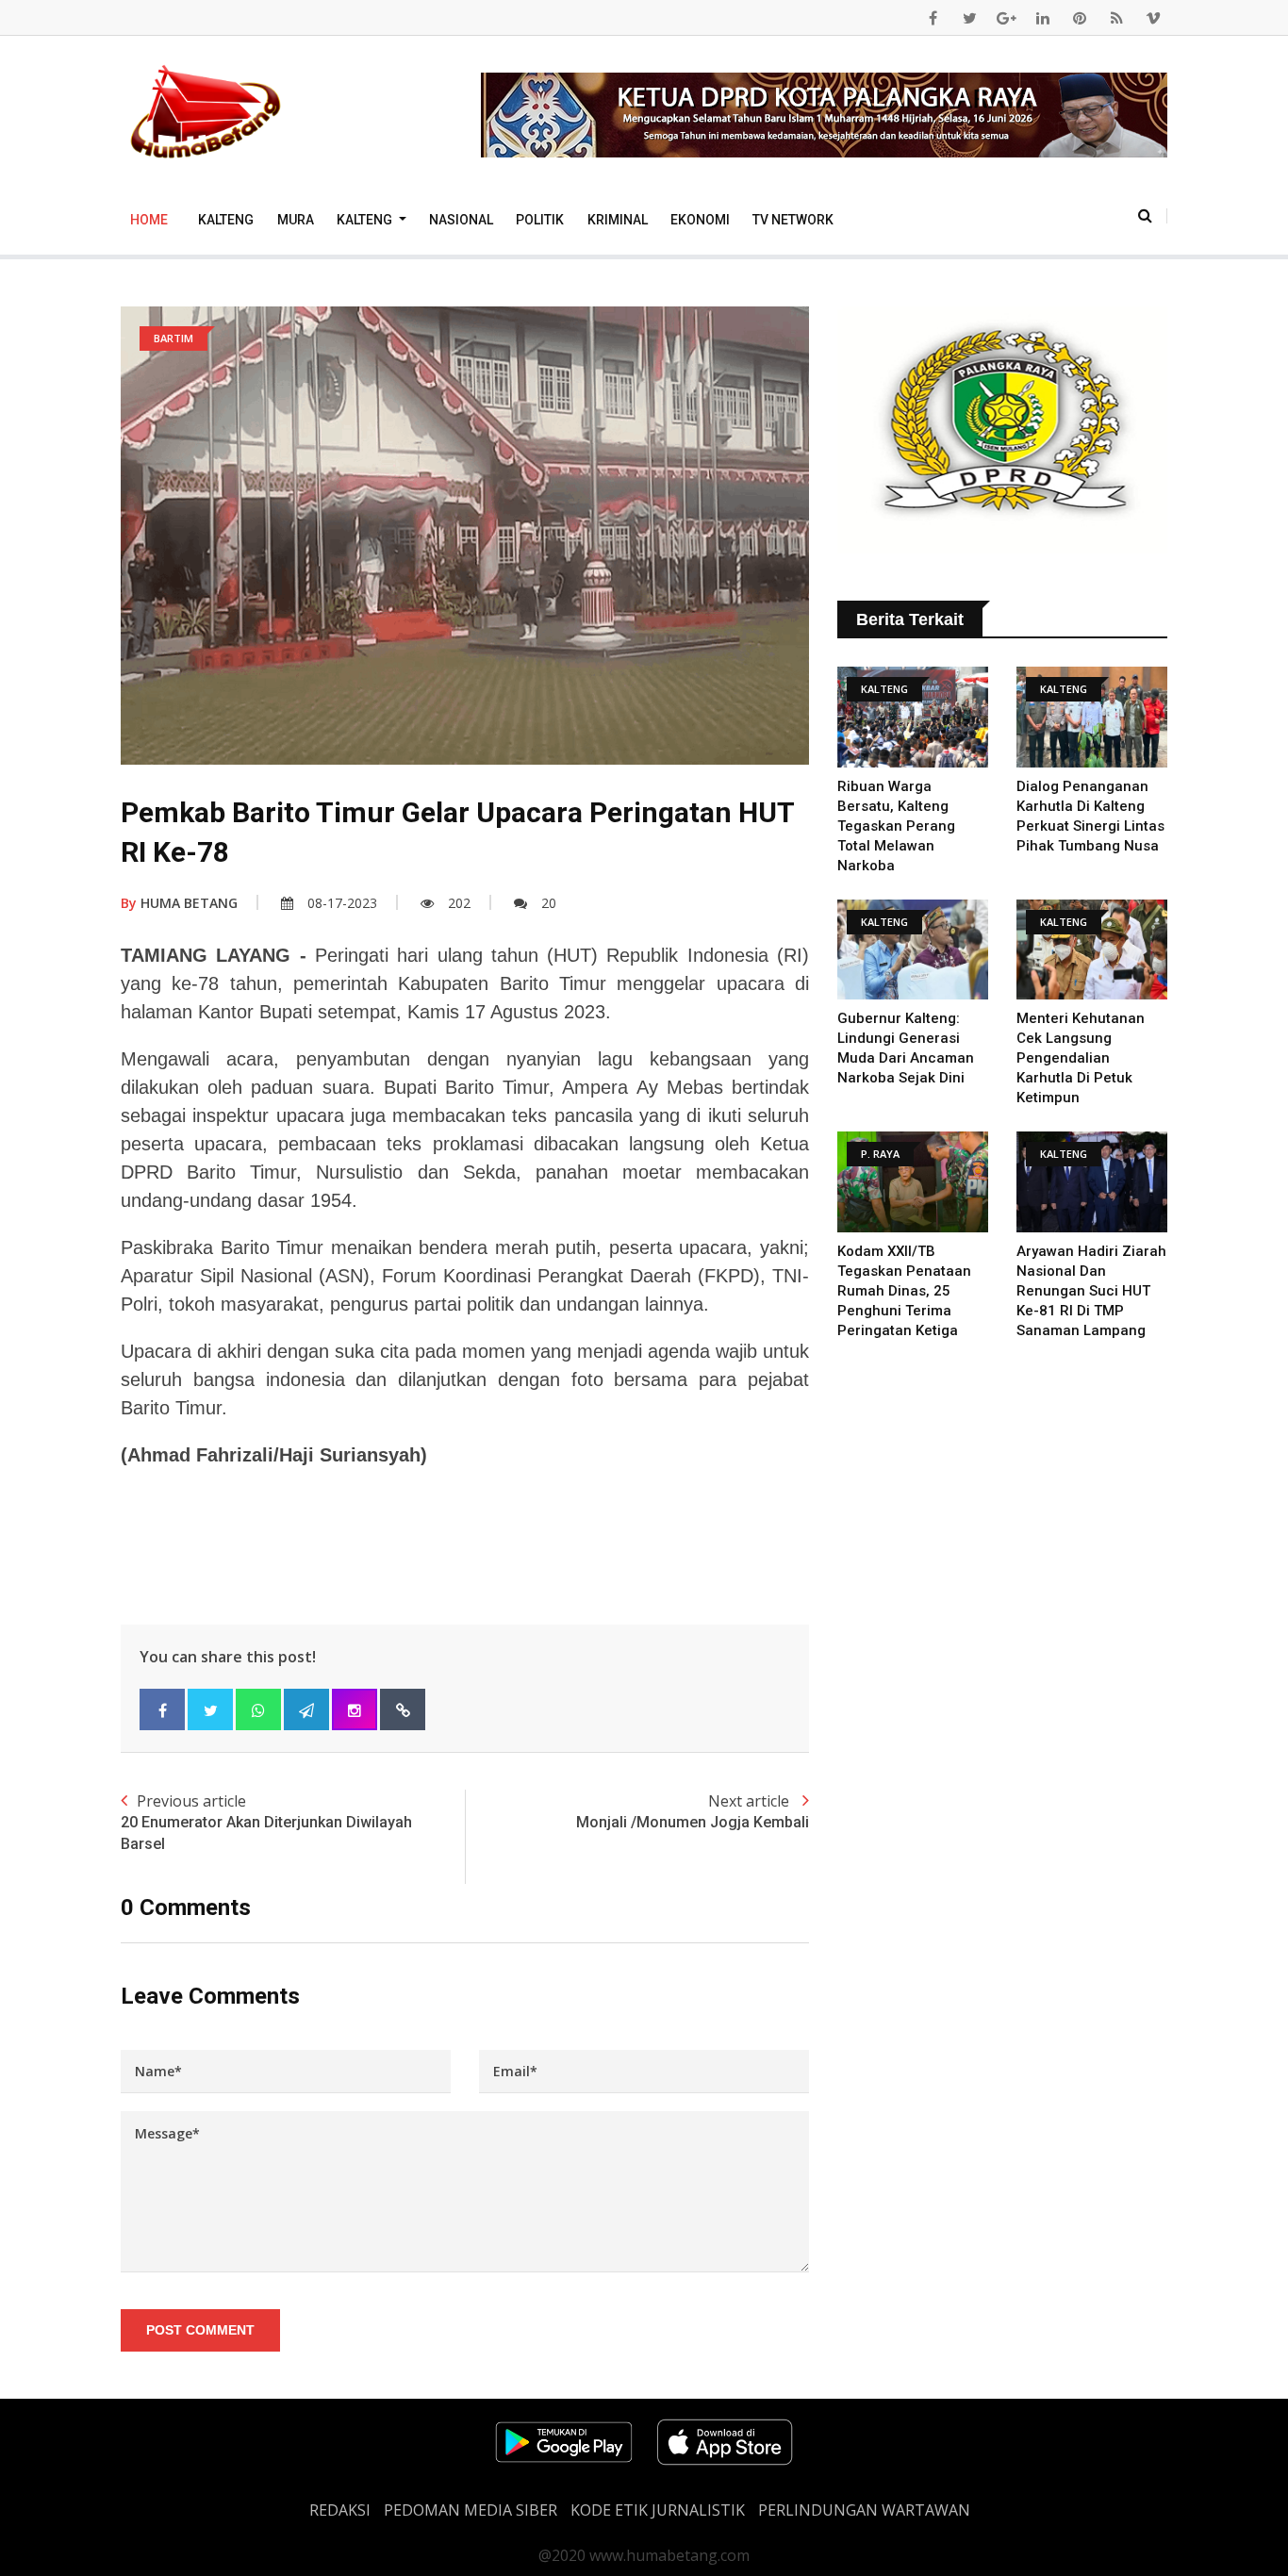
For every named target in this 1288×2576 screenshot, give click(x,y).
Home (149, 220)
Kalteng (226, 220)
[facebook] (933, 18)
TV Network (793, 220)
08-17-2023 (342, 903)
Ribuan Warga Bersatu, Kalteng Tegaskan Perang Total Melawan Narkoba (896, 826)
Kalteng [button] (366, 220)
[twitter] (969, 18)
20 (549, 903)
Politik (540, 220)
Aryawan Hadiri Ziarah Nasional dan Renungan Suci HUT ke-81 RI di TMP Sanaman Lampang (1091, 1291)
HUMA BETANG (179, 903)
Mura (296, 220)
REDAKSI (340, 2510)
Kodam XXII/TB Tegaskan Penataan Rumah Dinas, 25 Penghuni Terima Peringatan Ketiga (904, 1291)
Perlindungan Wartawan (864, 2510)
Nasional (461, 220)
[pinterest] (1080, 18)
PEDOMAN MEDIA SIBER (471, 2510)
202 (459, 903)
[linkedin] (1043, 18)
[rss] (1116, 18)
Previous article (266, 1821)
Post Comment (200, 2330)
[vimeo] (1153, 18)
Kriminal (618, 220)
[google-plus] (1006, 18)
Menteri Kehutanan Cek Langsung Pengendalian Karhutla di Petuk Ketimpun (1081, 1058)
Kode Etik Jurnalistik (658, 2510)
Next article (693, 1811)
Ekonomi (700, 220)
